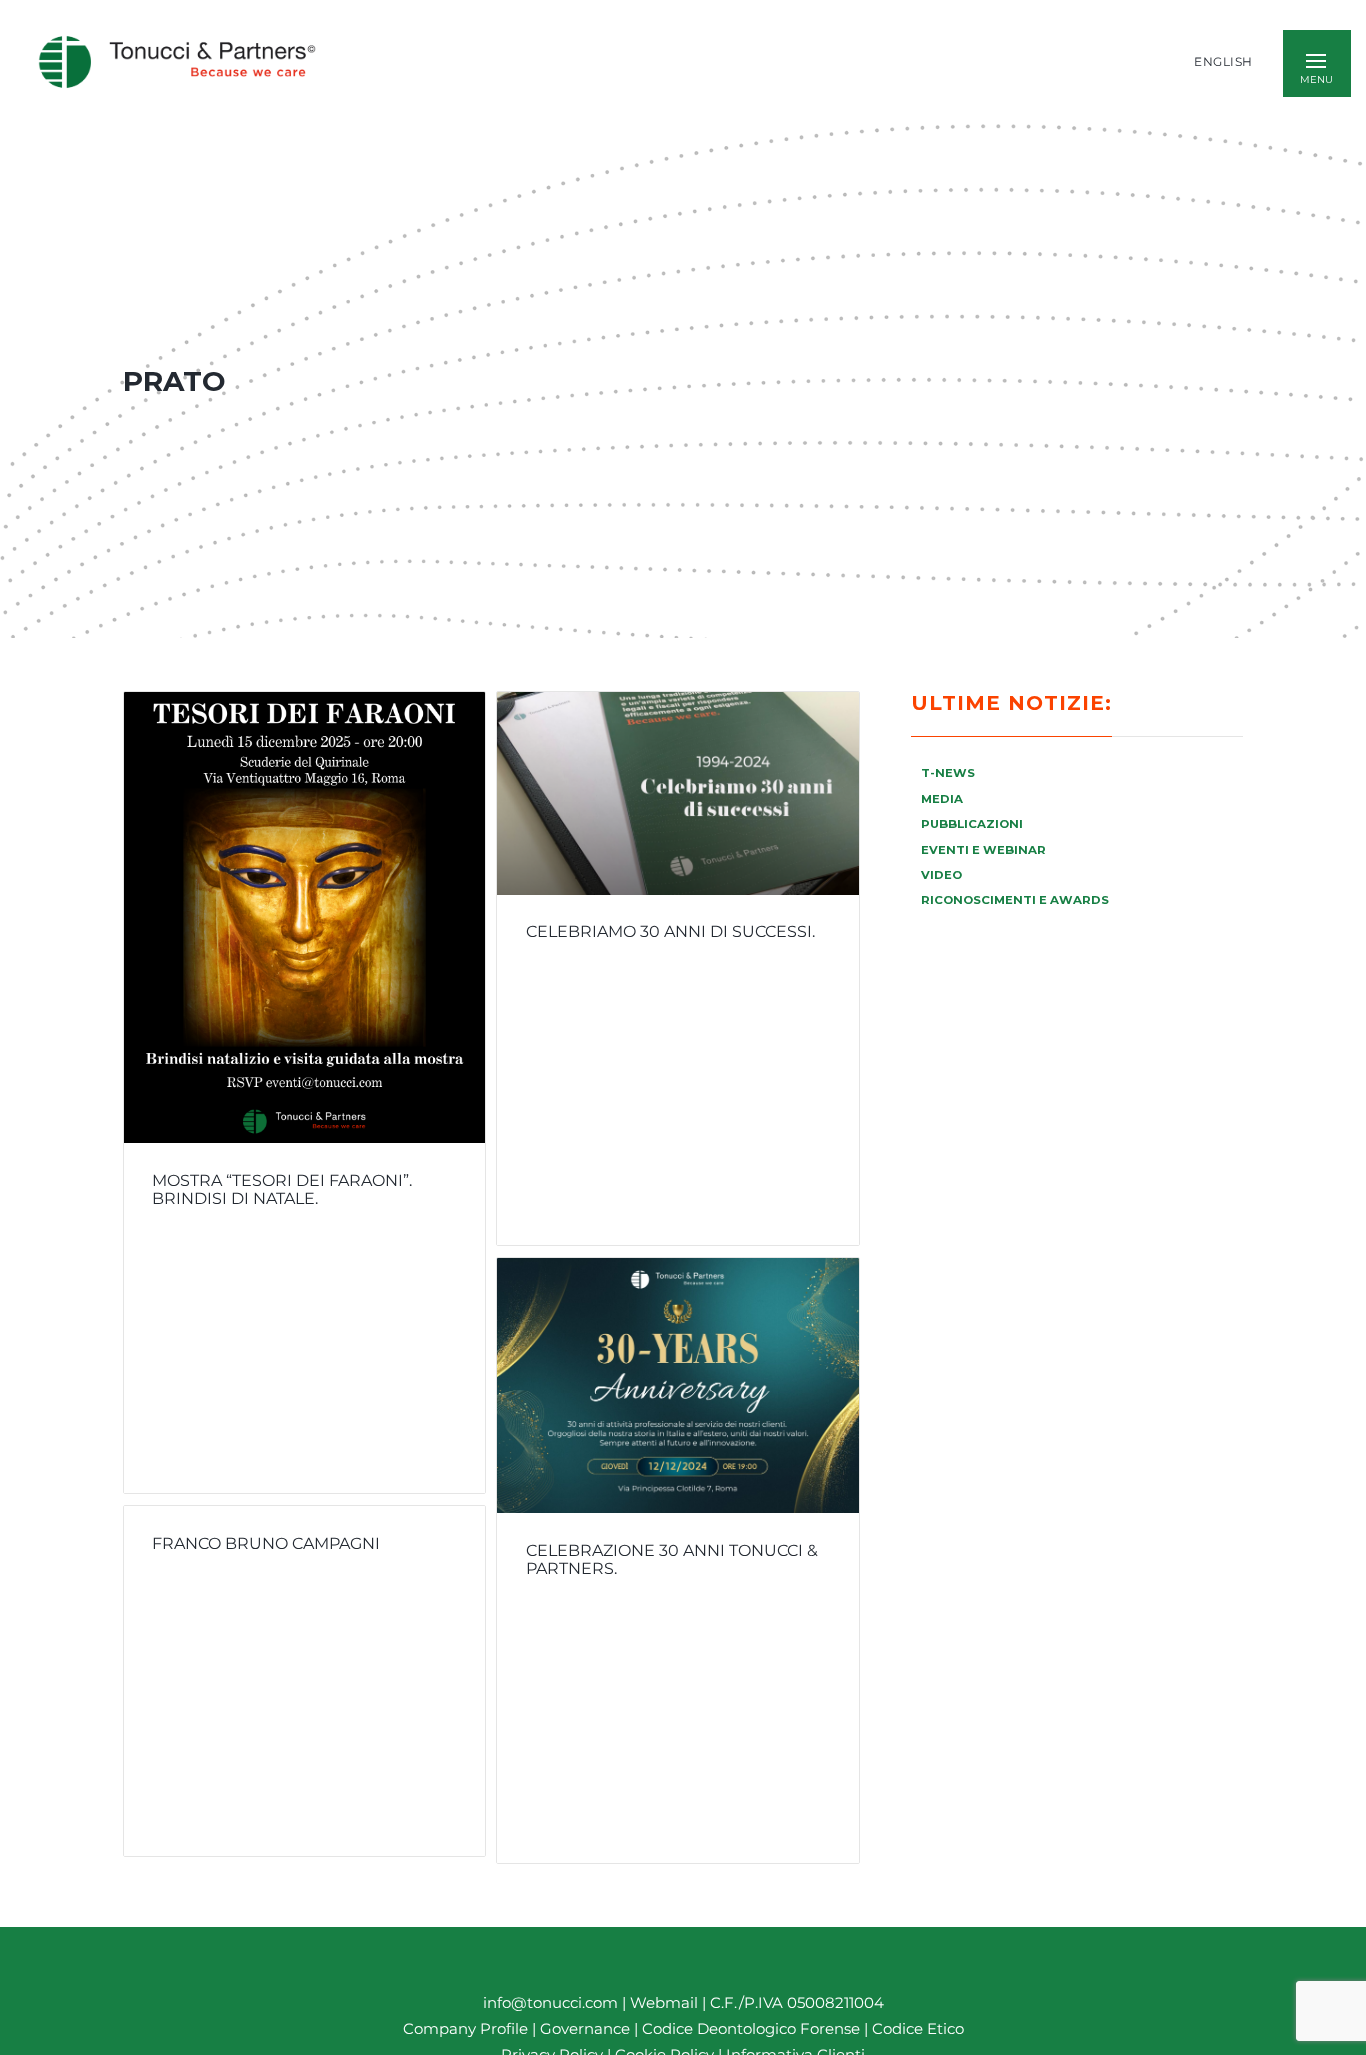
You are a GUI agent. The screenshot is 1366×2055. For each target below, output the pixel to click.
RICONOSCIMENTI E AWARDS (1015, 900)
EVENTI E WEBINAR (983, 850)
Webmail (664, 2002)
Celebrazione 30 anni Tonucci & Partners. (672, 1559)
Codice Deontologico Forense (753, 2028)
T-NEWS (948, 773)
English (1223, 62)
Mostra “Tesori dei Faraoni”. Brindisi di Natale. (282, 1190)
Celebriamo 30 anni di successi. (670, 932)
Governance (587, 2028)
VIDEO (941, 875)
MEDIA (942, 799)
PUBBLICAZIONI (972, 824)
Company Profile (465, 2028)
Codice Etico (918, 2028)
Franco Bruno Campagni (266, 1542)
